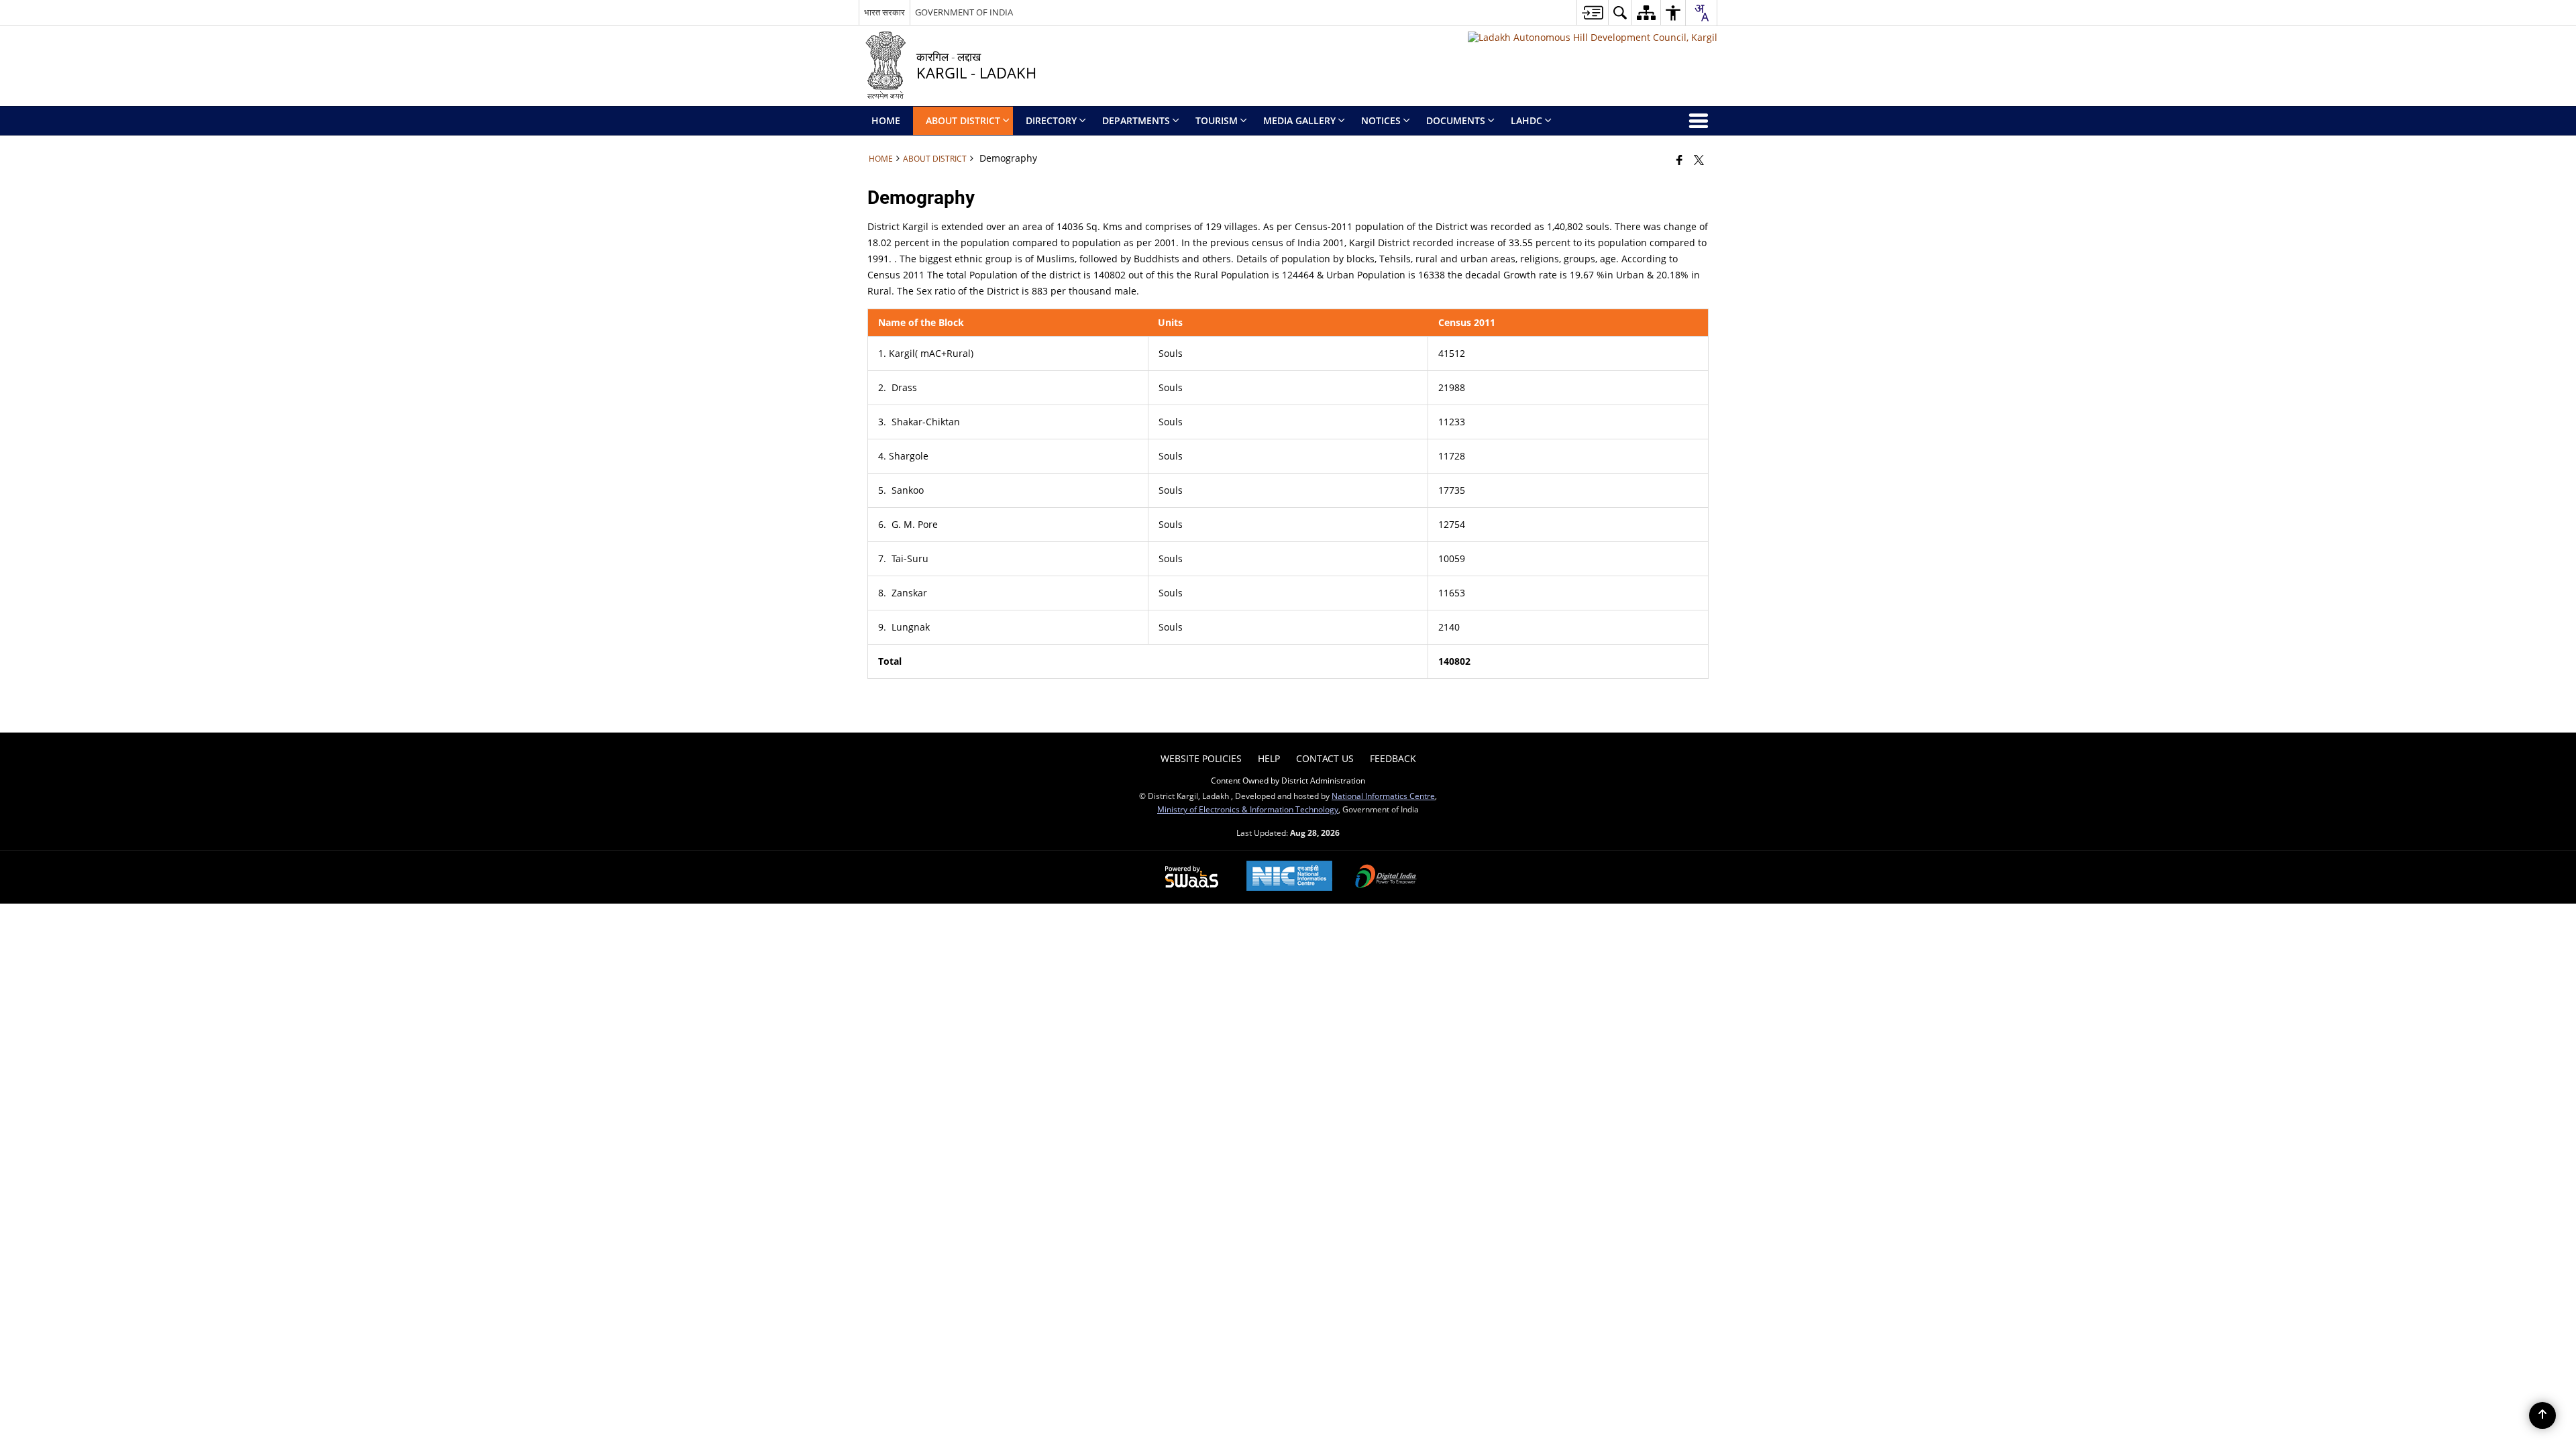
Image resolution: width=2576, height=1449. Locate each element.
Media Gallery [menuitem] (1299, 120)
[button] (1620, 12)
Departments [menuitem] (1136, 120)
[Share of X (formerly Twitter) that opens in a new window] (1699, 160)
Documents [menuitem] (1456, 120)
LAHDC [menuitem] (1526, 120)
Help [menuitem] (1269, 758)
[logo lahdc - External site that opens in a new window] (1593, 37)
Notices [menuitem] (1381, 120)
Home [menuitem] (886, 120)
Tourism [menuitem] (1217, 120)
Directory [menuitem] (1051, 120)
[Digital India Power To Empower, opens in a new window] (1386, 877)
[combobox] (1701, 13)
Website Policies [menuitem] (1201, 758)
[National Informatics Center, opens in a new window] (1289, 877)
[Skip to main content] (1592, 12)
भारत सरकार (884, 12)
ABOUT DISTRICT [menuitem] (963, 120)
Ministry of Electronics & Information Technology (1248, 809)
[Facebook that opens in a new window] (1679, 160)
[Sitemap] (1646, 12)
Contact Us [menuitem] (1325, 758)
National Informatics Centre (1383, 796)
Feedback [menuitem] (1393, 758)
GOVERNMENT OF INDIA (964, 12)
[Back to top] (2542, 1415)
